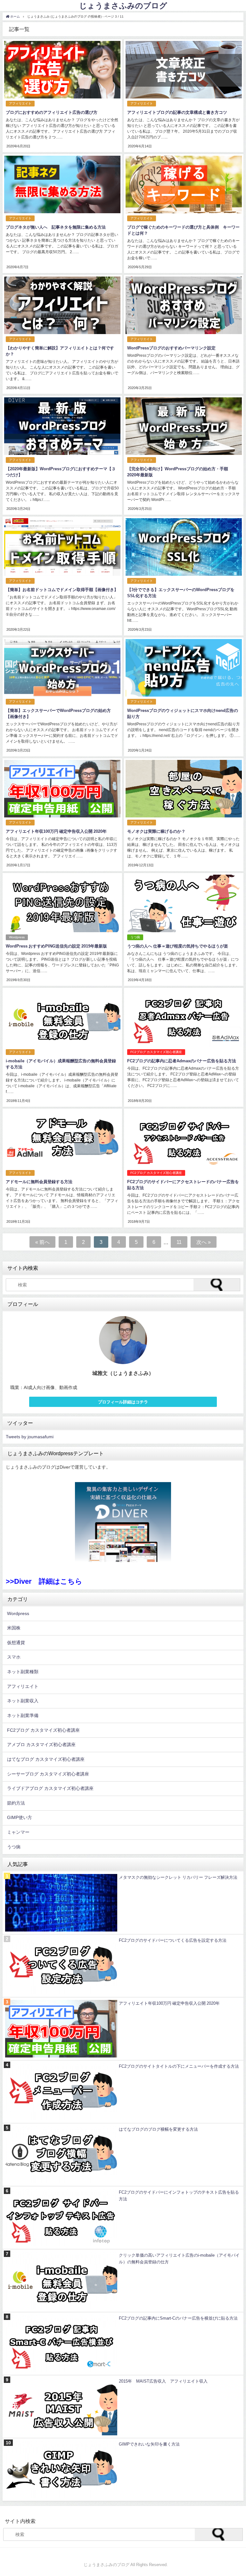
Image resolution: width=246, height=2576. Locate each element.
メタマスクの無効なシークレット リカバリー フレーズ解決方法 (178, 1877)
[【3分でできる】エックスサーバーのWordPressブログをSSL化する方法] (184, 574)
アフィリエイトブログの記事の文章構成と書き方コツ (177, 112)
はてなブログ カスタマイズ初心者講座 (46, 1759)
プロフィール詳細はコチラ (123, 1402)
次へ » (204, 1242)
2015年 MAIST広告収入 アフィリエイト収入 (163, 2381)
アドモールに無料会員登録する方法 (39, 1182)
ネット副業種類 (23, 1672)
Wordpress (17, 937)
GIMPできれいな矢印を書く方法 (149, 2444)
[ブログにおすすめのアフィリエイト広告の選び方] (62, 97)
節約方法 (16, 1803)
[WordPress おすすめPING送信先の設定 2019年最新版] (62, 930)
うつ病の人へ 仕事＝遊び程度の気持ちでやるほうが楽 (178, 946)
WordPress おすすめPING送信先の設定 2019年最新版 (56, 946)
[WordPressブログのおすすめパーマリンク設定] (184, 332)
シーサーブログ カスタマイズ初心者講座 (48, 1774)
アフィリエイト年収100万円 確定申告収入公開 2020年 (56, 831)
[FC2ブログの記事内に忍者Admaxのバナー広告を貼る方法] (184, 1045)
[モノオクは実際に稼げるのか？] (184, 816)
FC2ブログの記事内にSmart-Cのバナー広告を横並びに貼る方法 (178, 2318)
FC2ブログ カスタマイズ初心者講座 (156, 1052)
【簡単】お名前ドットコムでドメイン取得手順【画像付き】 (62, 590)
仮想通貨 (16, 1643)
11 (179, 1242)
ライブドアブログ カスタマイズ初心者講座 (50, 1788)
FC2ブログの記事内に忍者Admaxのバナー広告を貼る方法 (182, 1061)
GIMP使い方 (20, 1817)
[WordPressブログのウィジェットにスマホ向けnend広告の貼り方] (184, 695)
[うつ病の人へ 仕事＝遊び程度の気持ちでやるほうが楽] (184, 930)
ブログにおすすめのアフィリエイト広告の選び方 (52, 112)
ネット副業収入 (23, 1701)
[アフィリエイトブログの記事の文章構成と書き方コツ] (184, 97)
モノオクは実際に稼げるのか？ (156, 831)
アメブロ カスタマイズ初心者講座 (41, 1745)
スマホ (14, 1657)
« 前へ (42, 1242)
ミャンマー (18, 1832)
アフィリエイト (20, 103)
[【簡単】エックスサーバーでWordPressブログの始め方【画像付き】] (62, 695)
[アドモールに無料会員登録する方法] (62, 1166)
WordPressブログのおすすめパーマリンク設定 (171, 348)
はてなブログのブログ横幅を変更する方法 (158, 2129)
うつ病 (135, 937)
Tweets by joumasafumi (30, 1437)
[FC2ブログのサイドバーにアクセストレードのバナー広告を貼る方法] (184, 1166)
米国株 (14, 1628)
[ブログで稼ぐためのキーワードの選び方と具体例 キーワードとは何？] (184, 211)
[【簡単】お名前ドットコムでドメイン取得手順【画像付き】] (62, 574)
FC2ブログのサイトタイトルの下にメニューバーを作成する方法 (179, 2066)
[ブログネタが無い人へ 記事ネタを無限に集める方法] (62, 211)
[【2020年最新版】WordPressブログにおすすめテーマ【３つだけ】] (62, 453)
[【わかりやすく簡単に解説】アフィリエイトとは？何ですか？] (62, 332)
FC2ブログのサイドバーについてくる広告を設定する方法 (173, 1940)
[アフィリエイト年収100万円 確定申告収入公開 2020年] (62, 816)
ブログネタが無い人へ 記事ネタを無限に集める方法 (56, 227)
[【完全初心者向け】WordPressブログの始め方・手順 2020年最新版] (184, 453)
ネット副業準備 (23, 1715)
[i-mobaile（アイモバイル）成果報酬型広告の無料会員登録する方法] (62, 1045)
